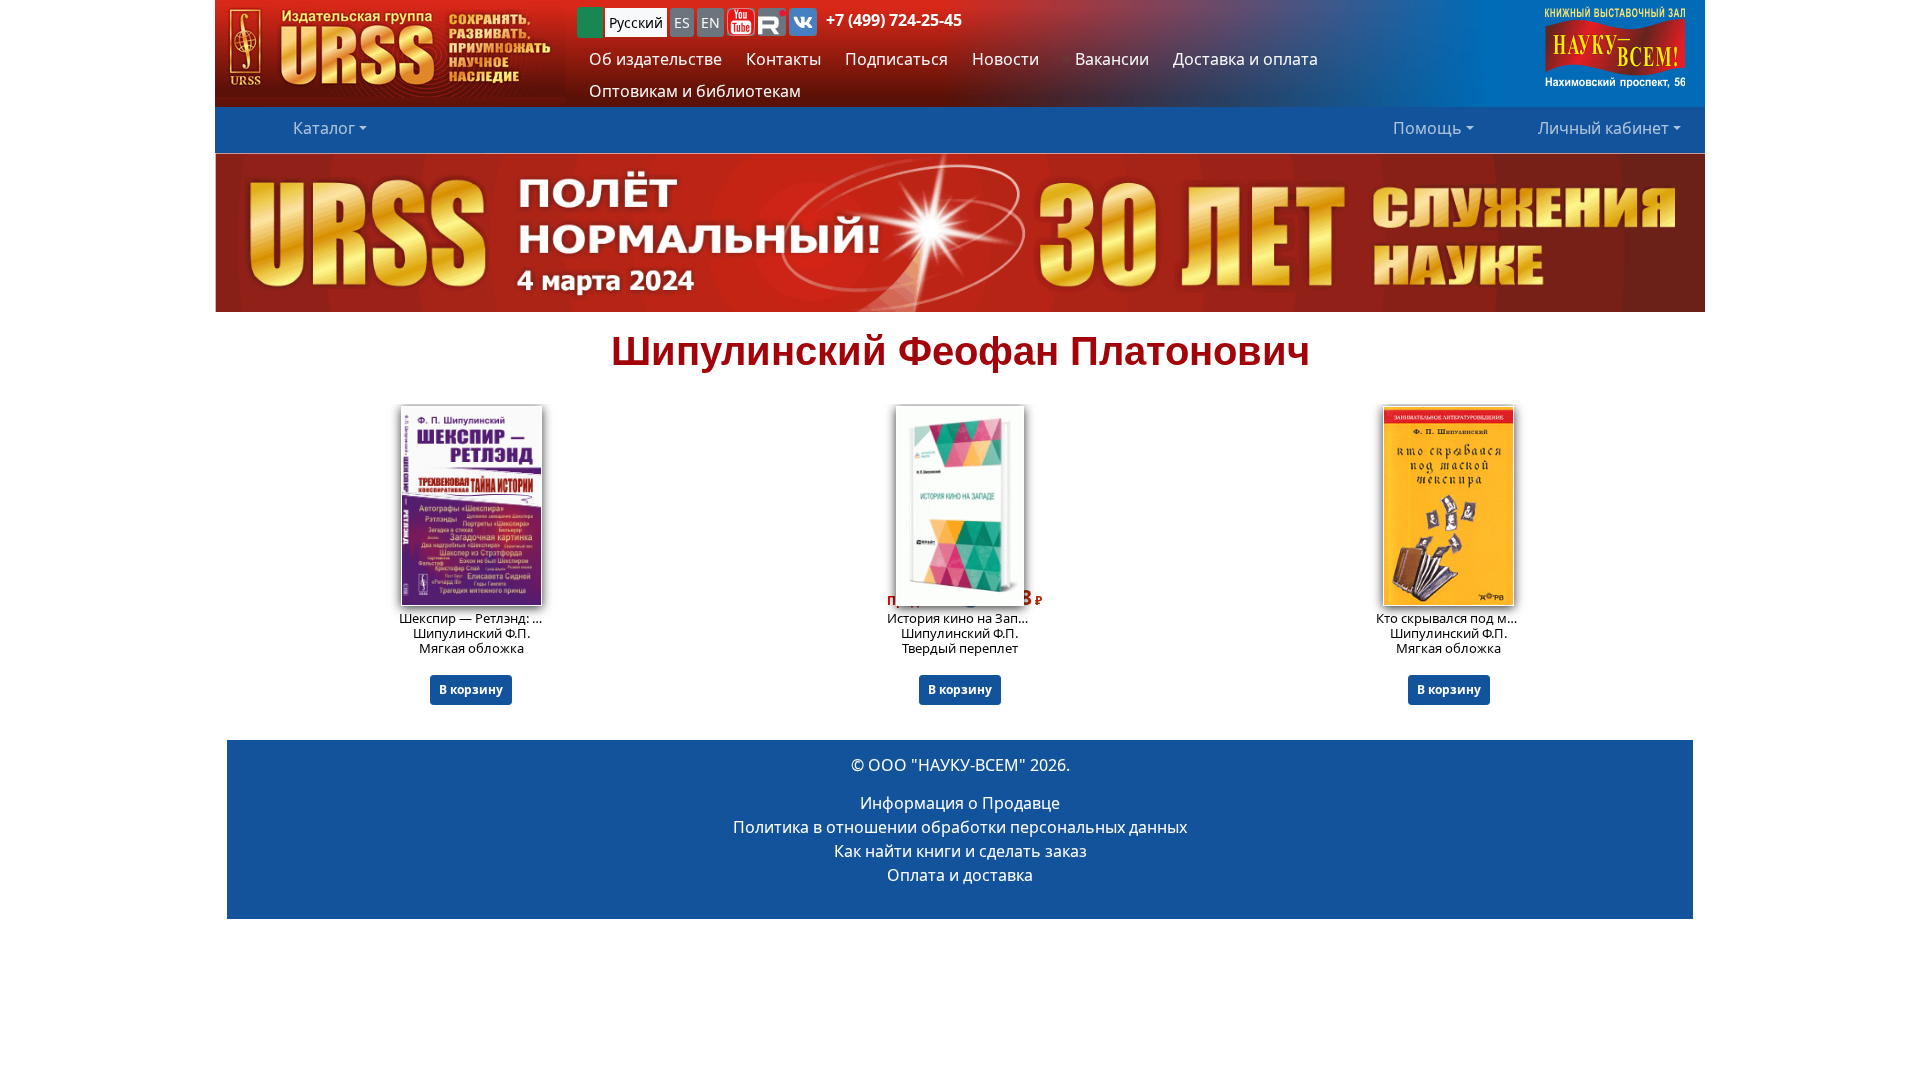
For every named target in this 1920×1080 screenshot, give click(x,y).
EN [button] (710, 22)
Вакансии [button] (1110, 59)
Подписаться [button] (896, 59)
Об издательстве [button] (655, 59)
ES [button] (682, 22)
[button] (741, 22)
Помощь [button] (1427, 128)
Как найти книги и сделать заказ (960, 851)
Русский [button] (636, 22)
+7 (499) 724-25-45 (894, 20)
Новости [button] (1005, 59)
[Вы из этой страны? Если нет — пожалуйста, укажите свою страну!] (590, 22)
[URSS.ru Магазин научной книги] (390, 48)
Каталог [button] (324, 128)
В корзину (471, 689)
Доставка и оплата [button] (1245, 59)
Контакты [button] (783, 59)
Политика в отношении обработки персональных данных (960, 827)
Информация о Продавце (960, 803)
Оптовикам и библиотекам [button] (695, 91)
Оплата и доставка (960, 875)
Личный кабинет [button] (1603, 128)
